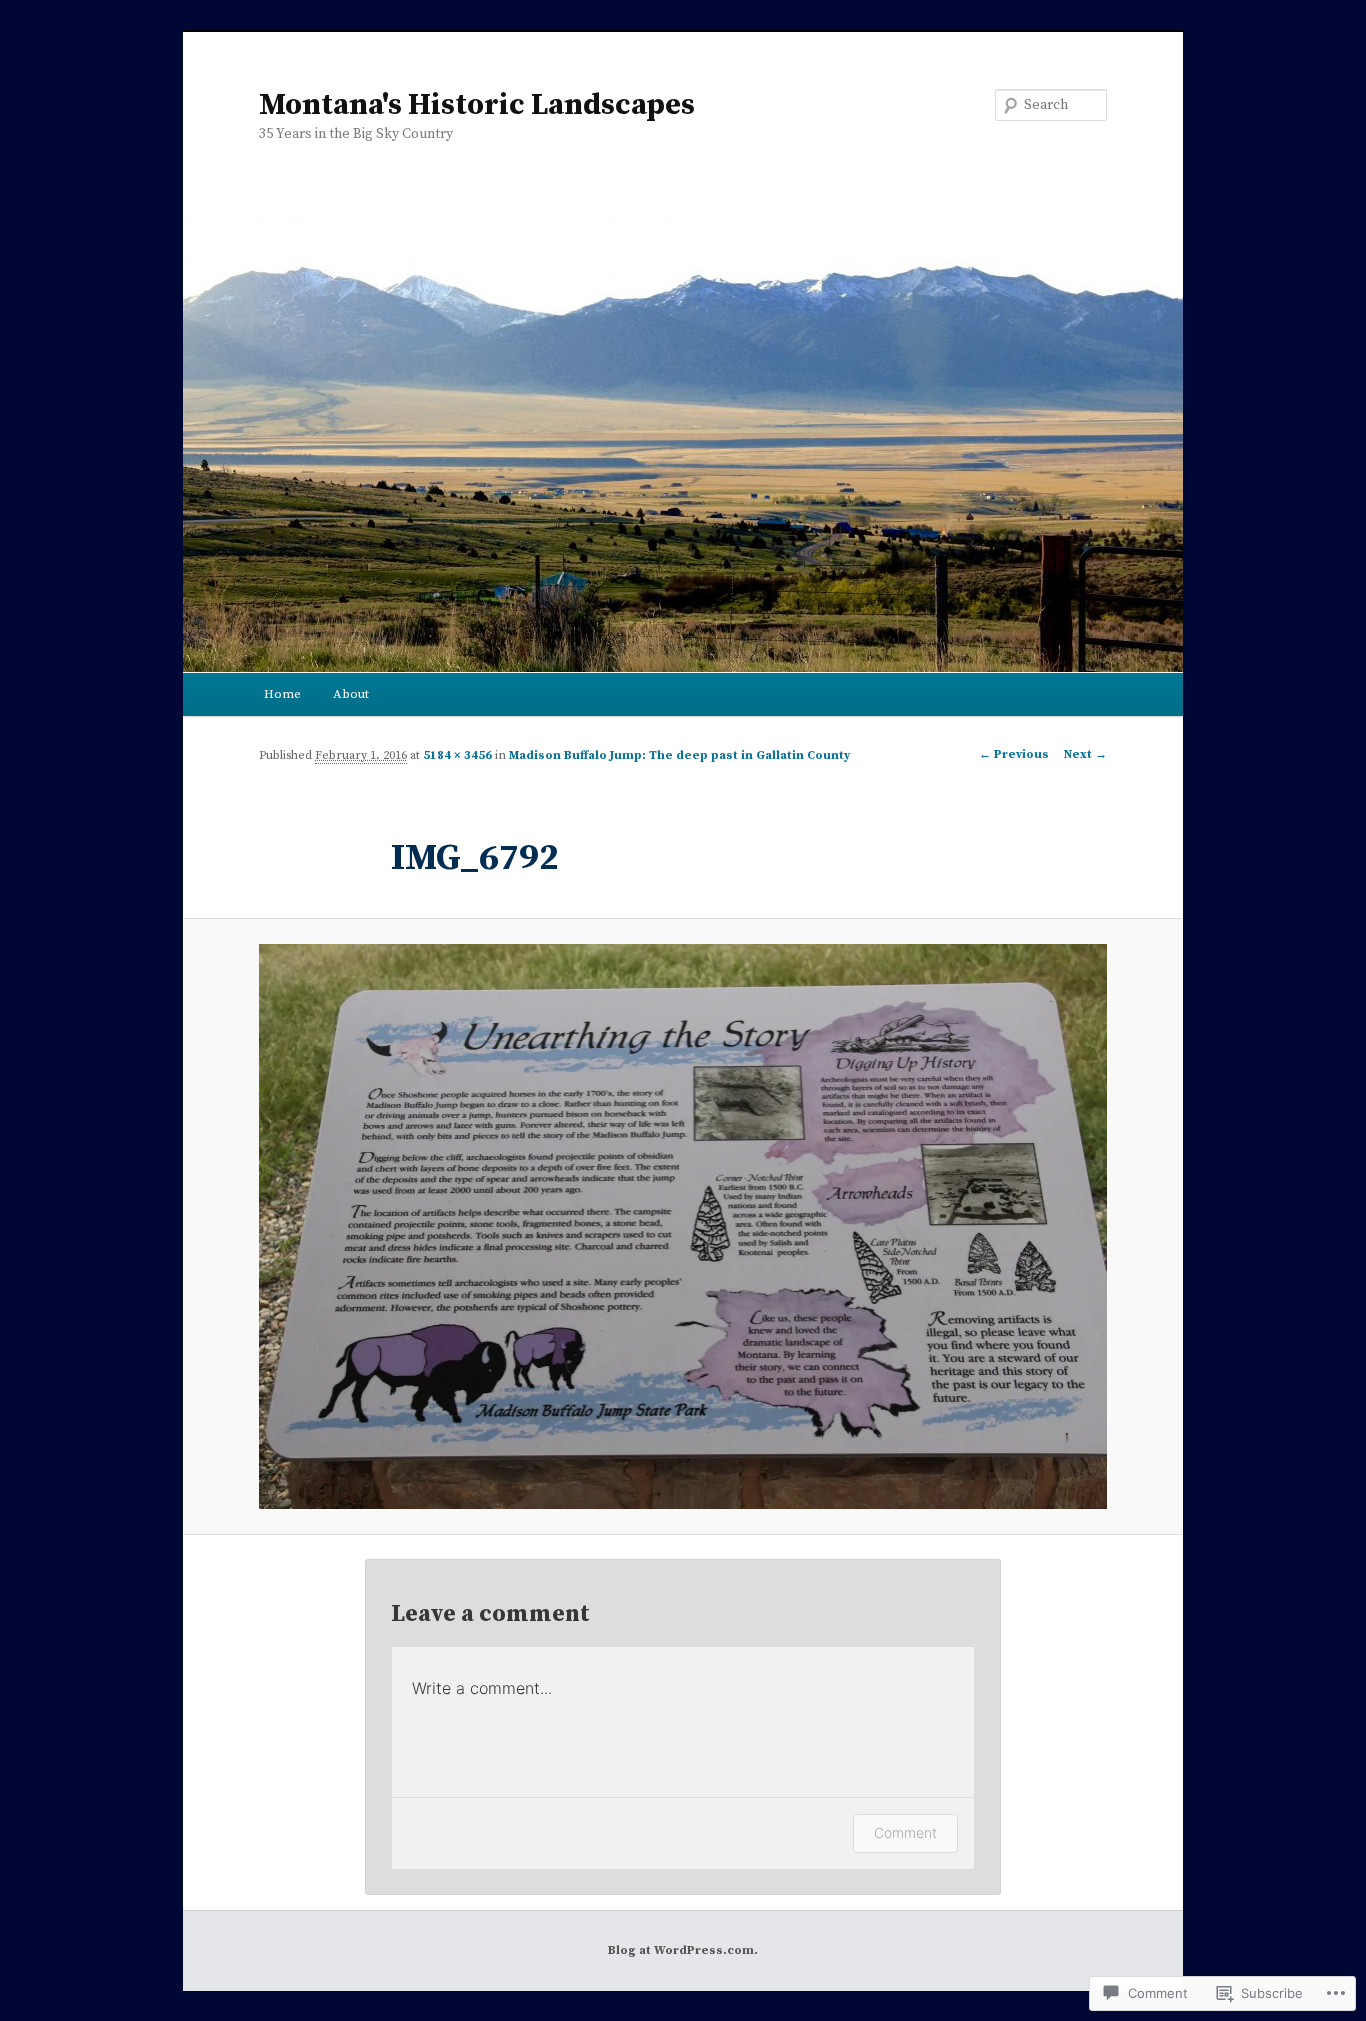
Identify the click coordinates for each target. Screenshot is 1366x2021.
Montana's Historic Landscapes (477, 105)
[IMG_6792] (683, 1227)
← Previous (1014, 754)
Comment (905, 1832)
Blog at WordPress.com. (683, 1950)
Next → (1085, 754)
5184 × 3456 (457, 755)
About (351, 694)
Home (282, 694)
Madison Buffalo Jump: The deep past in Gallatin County (679, 755)
